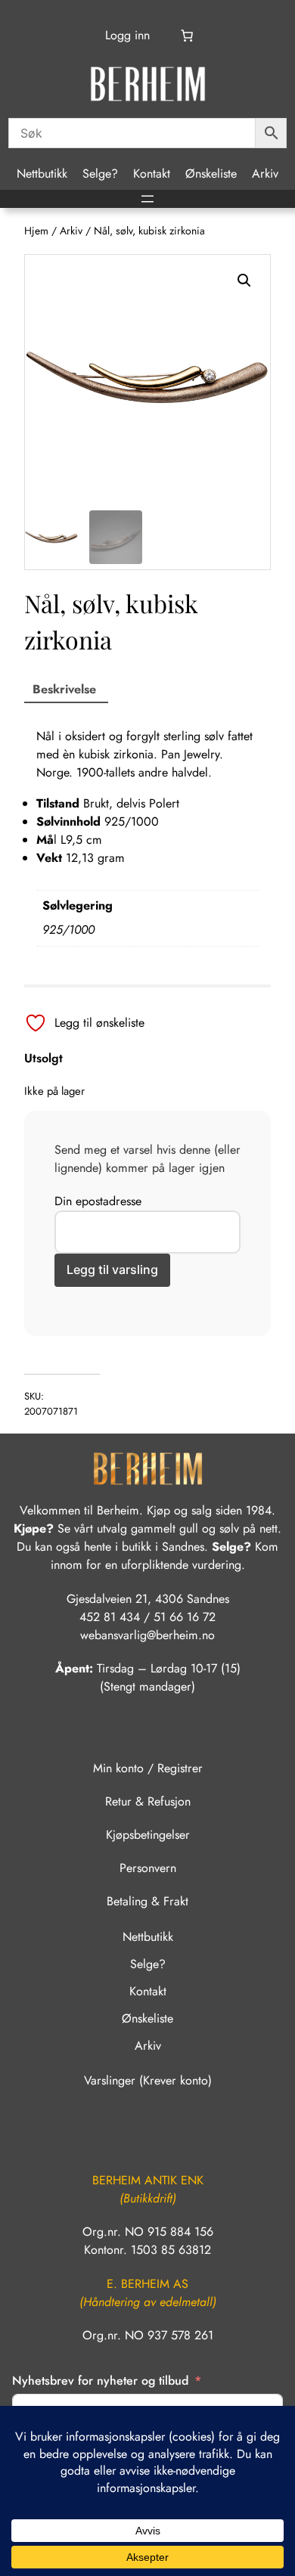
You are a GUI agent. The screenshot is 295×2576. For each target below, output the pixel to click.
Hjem (36, 231)
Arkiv (71, 231)
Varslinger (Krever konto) (148, 2080)
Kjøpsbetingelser (148, 1835)
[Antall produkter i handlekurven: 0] (186, 36)
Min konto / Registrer (148, 1768)
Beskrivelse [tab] (64, 689)
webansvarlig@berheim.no (147, 1635)
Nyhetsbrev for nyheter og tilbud (100, 2381)
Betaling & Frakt (147, 1901)
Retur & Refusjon (148, 1801)
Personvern (148, 1868)
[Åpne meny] (147, 199)
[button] (244, 281)
